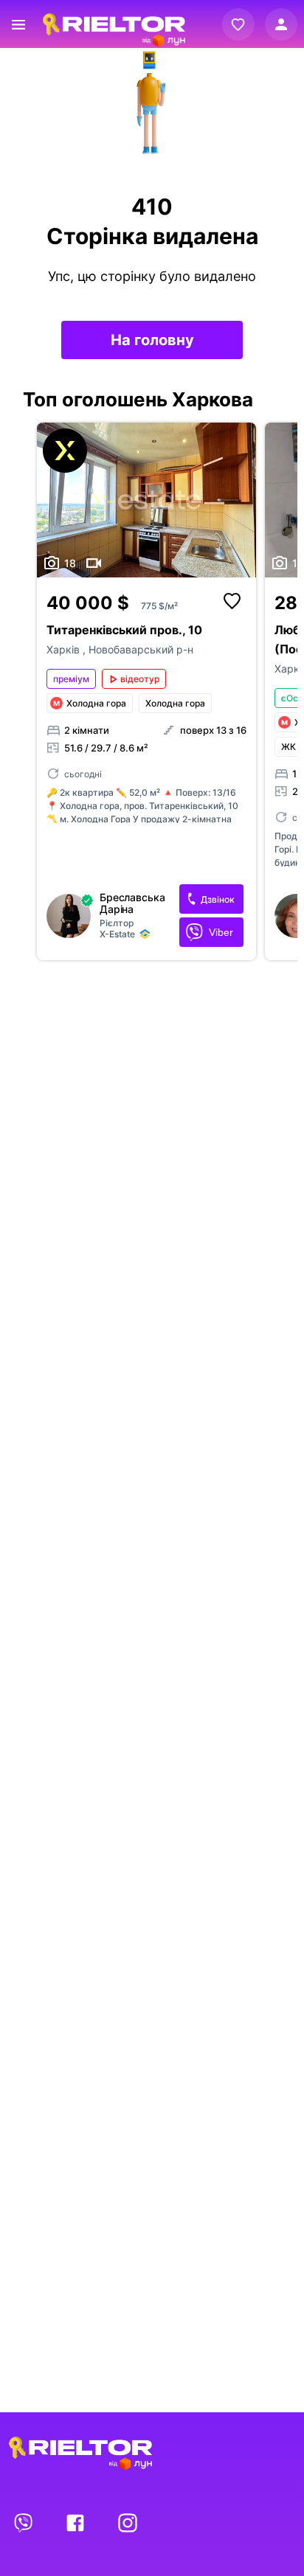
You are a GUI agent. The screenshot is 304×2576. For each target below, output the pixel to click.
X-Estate (117, 934)
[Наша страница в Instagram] (128, 2522)
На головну (152, 340)
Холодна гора (175, 703)
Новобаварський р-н (141, 649)
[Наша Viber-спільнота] (24, 2522)
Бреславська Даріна (132, 903)
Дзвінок (218, 899)
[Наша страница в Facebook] (77, 2522)
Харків (65, 649)
